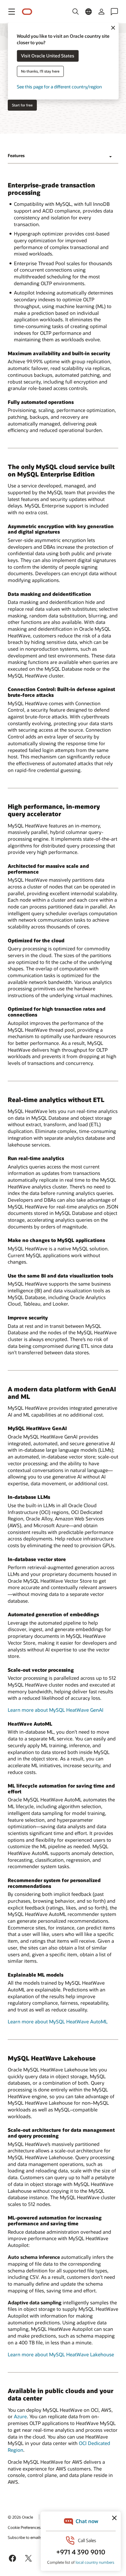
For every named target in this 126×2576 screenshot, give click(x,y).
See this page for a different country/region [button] (59, 87)
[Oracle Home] (27, 12)
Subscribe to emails (25, 2537)
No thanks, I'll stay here (40, 71)
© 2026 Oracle (20, 2517)
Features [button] (16, 155)
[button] (12, 12)
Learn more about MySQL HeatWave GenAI (56, 1710)
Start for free (22, 105)
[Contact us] (114, 12)
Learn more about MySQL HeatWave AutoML (58, 2021)
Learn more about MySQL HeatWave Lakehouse (61, 2354)
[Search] (76, 12)
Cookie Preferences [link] (24, 2527)
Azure (20, 2416)
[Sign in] (101, 12)
